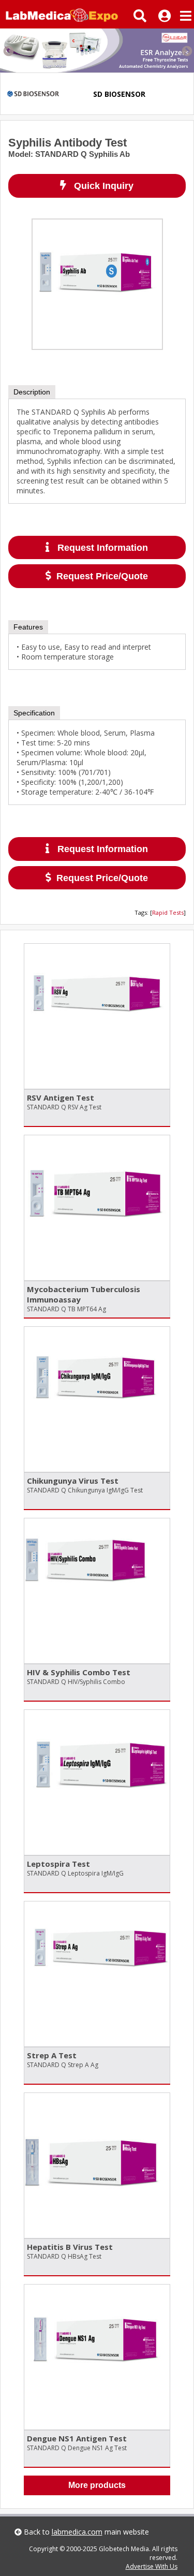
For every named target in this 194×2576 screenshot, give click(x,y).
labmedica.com (77, 2532)
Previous (8, 51)
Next (186, 51)
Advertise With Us (152, 2566)
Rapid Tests (168, 912)
